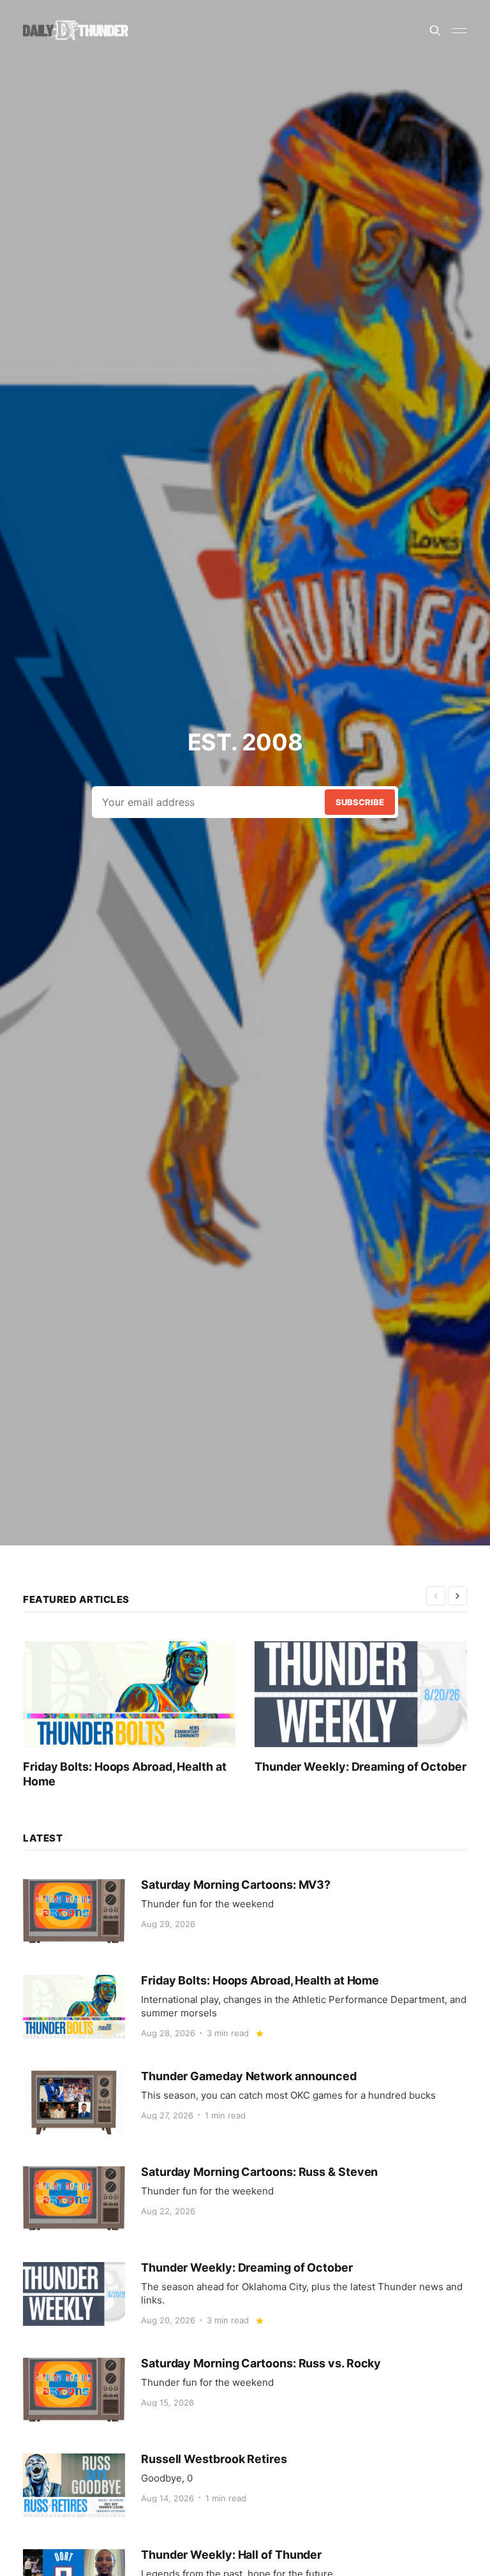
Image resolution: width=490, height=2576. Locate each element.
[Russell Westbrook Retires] (245, 2485)
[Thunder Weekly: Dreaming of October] (370, 1708)
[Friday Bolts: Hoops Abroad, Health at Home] (139, 1715)
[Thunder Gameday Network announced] (245, 2103)
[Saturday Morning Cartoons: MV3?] (245, 1911)
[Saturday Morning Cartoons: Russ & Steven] (245, 2198)
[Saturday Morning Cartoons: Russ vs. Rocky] (245, 2390)
